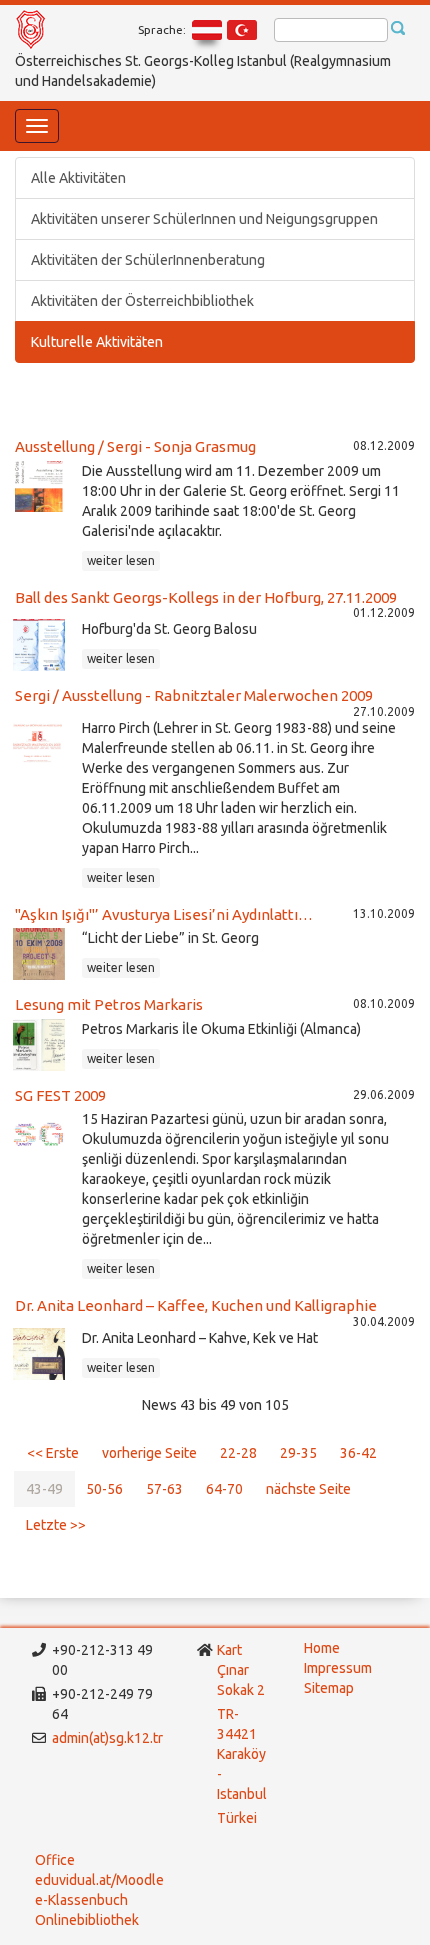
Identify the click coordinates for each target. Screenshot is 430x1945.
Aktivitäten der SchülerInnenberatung (148, 260)
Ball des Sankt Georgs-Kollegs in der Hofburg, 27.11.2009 (206, 597)
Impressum (338, 1668)
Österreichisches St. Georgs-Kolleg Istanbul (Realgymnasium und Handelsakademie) (203, 71)
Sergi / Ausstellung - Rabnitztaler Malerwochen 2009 (194, 695)
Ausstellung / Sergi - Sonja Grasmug (135, 446)
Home (322, 1648)
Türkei (238, 1818)
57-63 (164, 1489)
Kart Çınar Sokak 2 (241, 1670)
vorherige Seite (149, 1453)
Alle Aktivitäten (78, 178)
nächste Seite (308, 1489)
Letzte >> (56, 1525)
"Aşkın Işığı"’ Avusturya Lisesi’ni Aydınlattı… (164, 914)
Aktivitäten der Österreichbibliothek (142, 301)
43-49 (44, 1489)
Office (55, 1860)
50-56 (104, 1489)
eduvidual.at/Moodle (99, 1880)
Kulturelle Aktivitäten (97, 342)
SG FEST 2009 (60, 1095)
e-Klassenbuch (81, 1900)
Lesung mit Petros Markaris (109, 1004)
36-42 (358, 1453)
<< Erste (53, 1453)
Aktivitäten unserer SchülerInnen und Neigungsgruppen (204, 219)
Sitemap (329, 1688)
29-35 (298, 1453)
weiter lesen (121, 560)
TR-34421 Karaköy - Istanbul (242, 1754)
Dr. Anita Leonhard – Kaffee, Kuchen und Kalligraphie (196, 1305)
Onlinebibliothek (87, 1920)
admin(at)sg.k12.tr (107, 1738)
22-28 (238, 1453)
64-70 (224, 1489)
